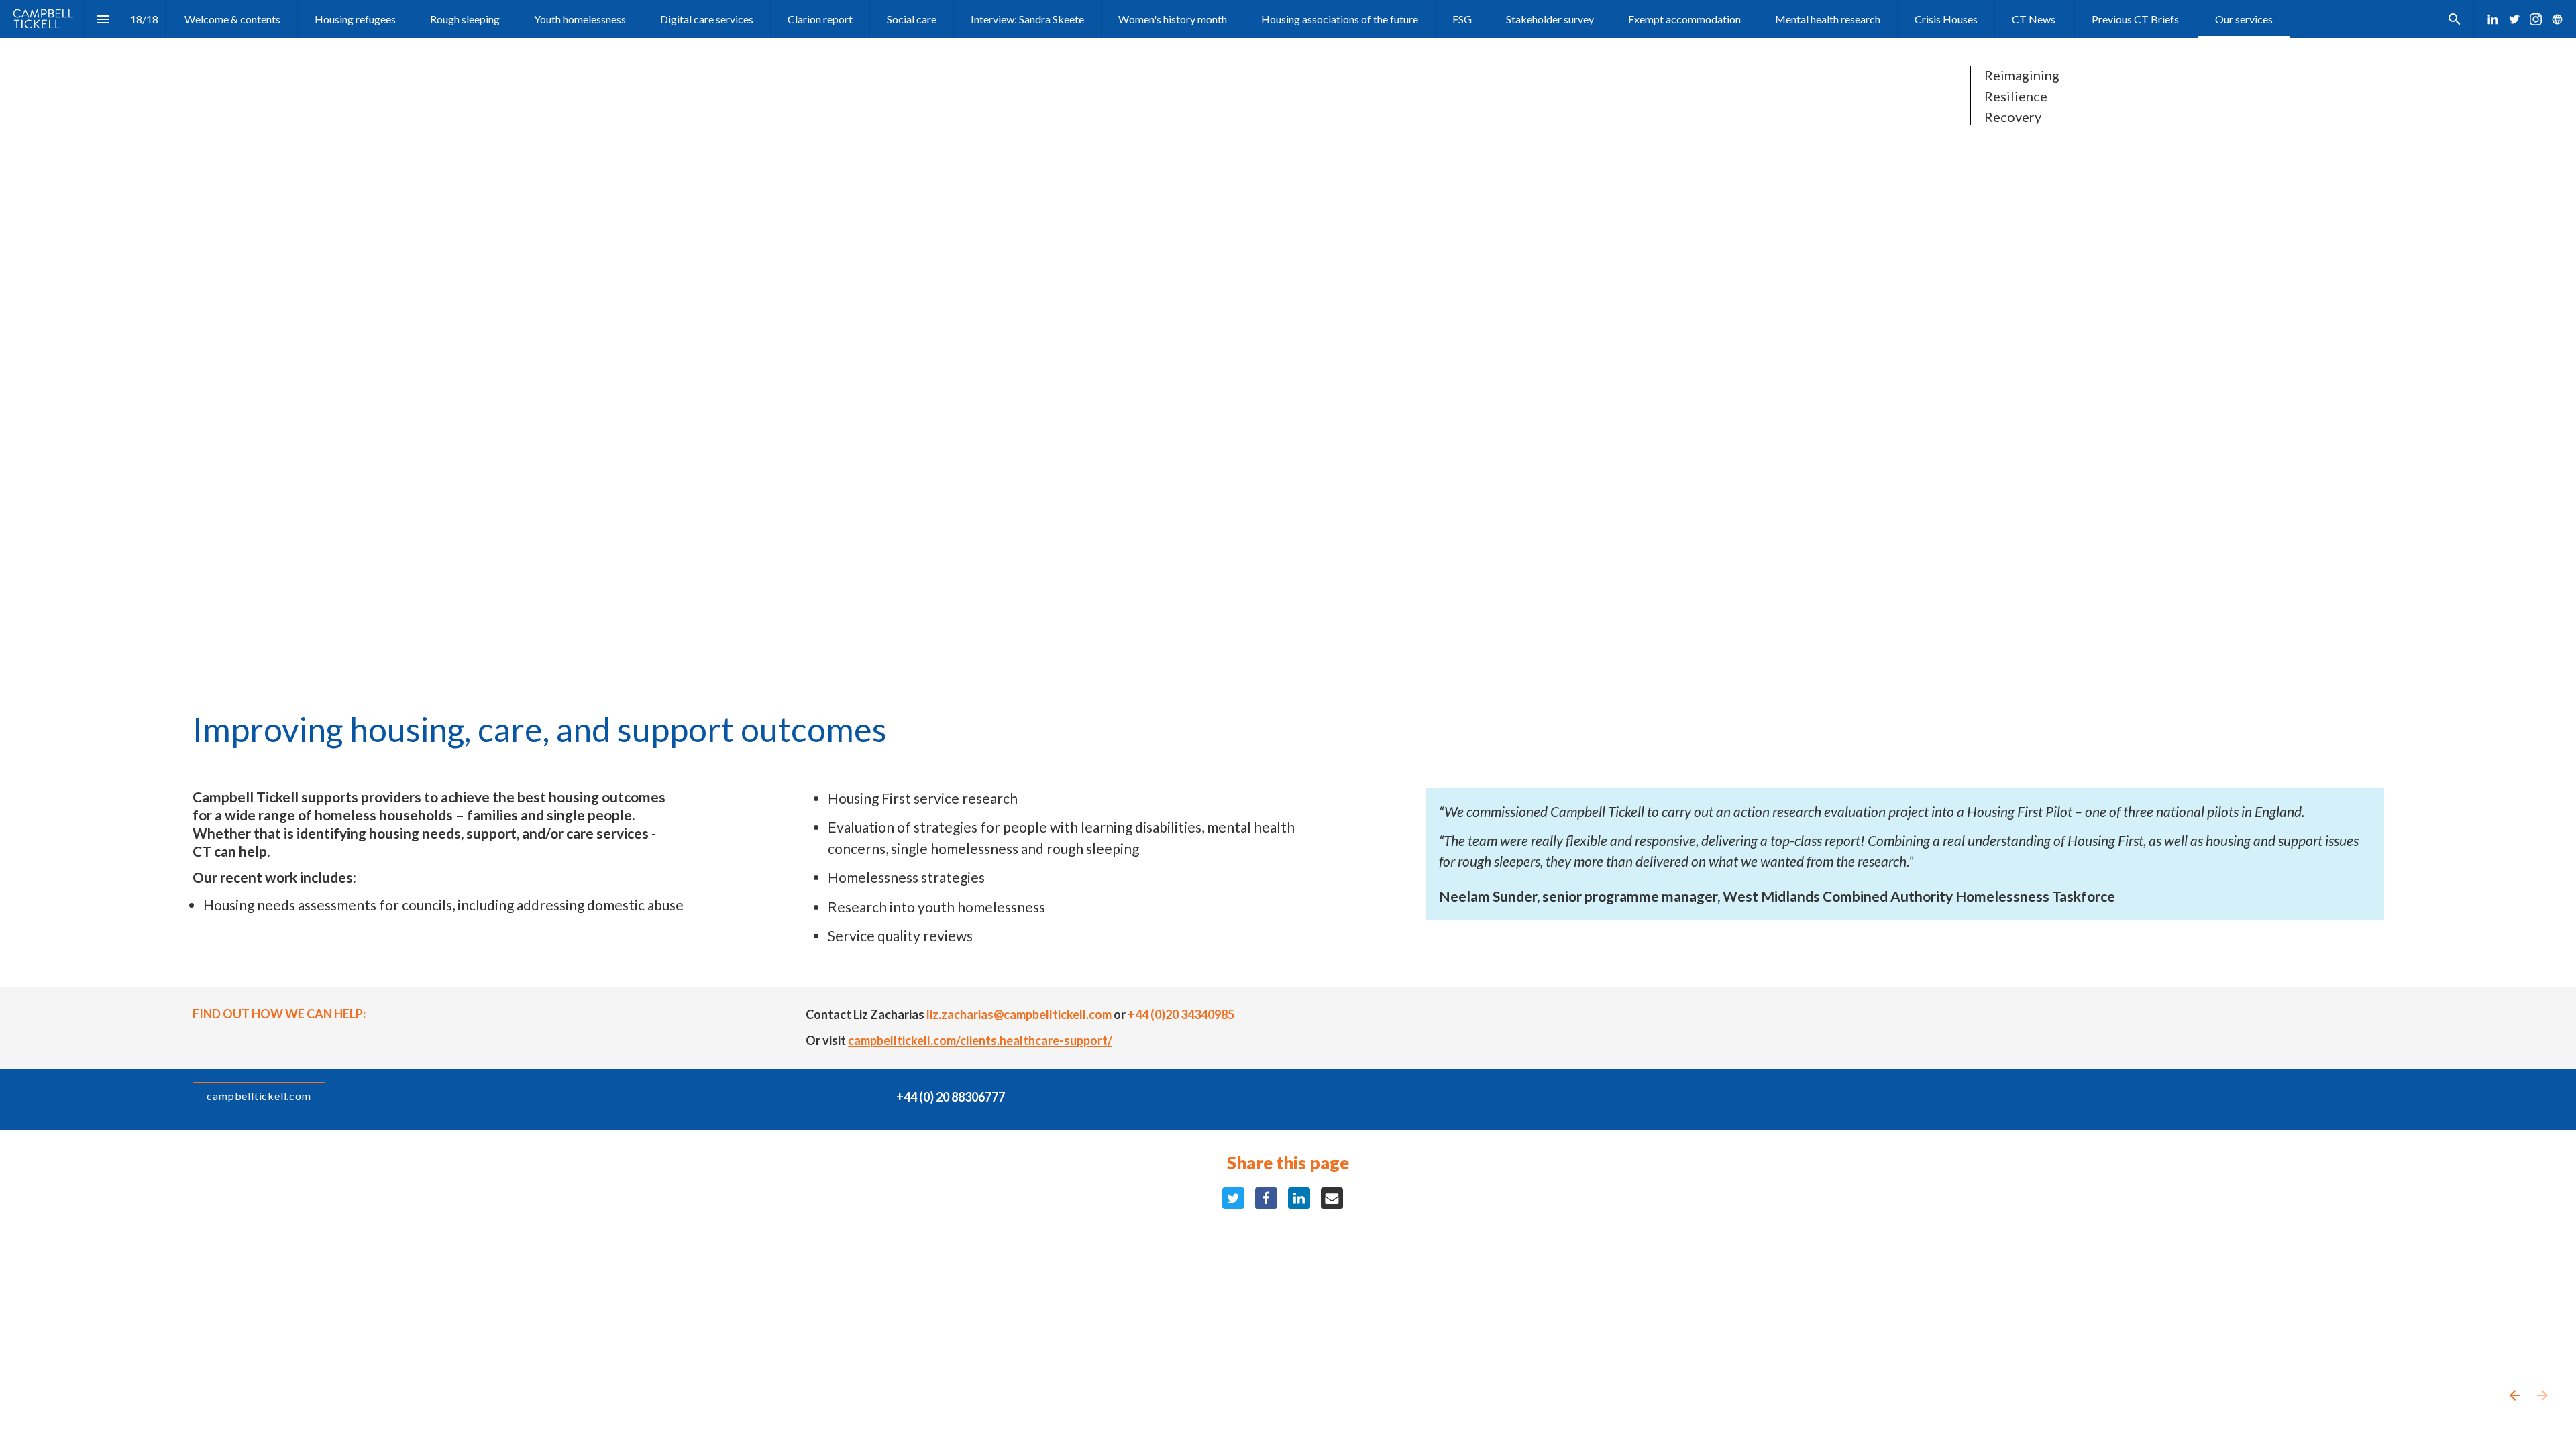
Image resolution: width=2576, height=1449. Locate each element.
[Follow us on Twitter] (2514, 19)
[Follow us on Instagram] (2536, 19)
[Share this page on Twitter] (1233, 1198)
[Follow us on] (2557, 19)
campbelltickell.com (259, 1096)
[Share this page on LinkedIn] (1299, 1198)
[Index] (104, 19)
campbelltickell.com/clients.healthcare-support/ (980, 1040)
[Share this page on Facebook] (1266, 1198)
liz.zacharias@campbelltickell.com (1019, 1014)
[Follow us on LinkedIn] (2493, 19)
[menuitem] (232, 19)
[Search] (2454, 19)
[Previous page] (2514, 1395)
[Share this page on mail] (1332, 1198)
